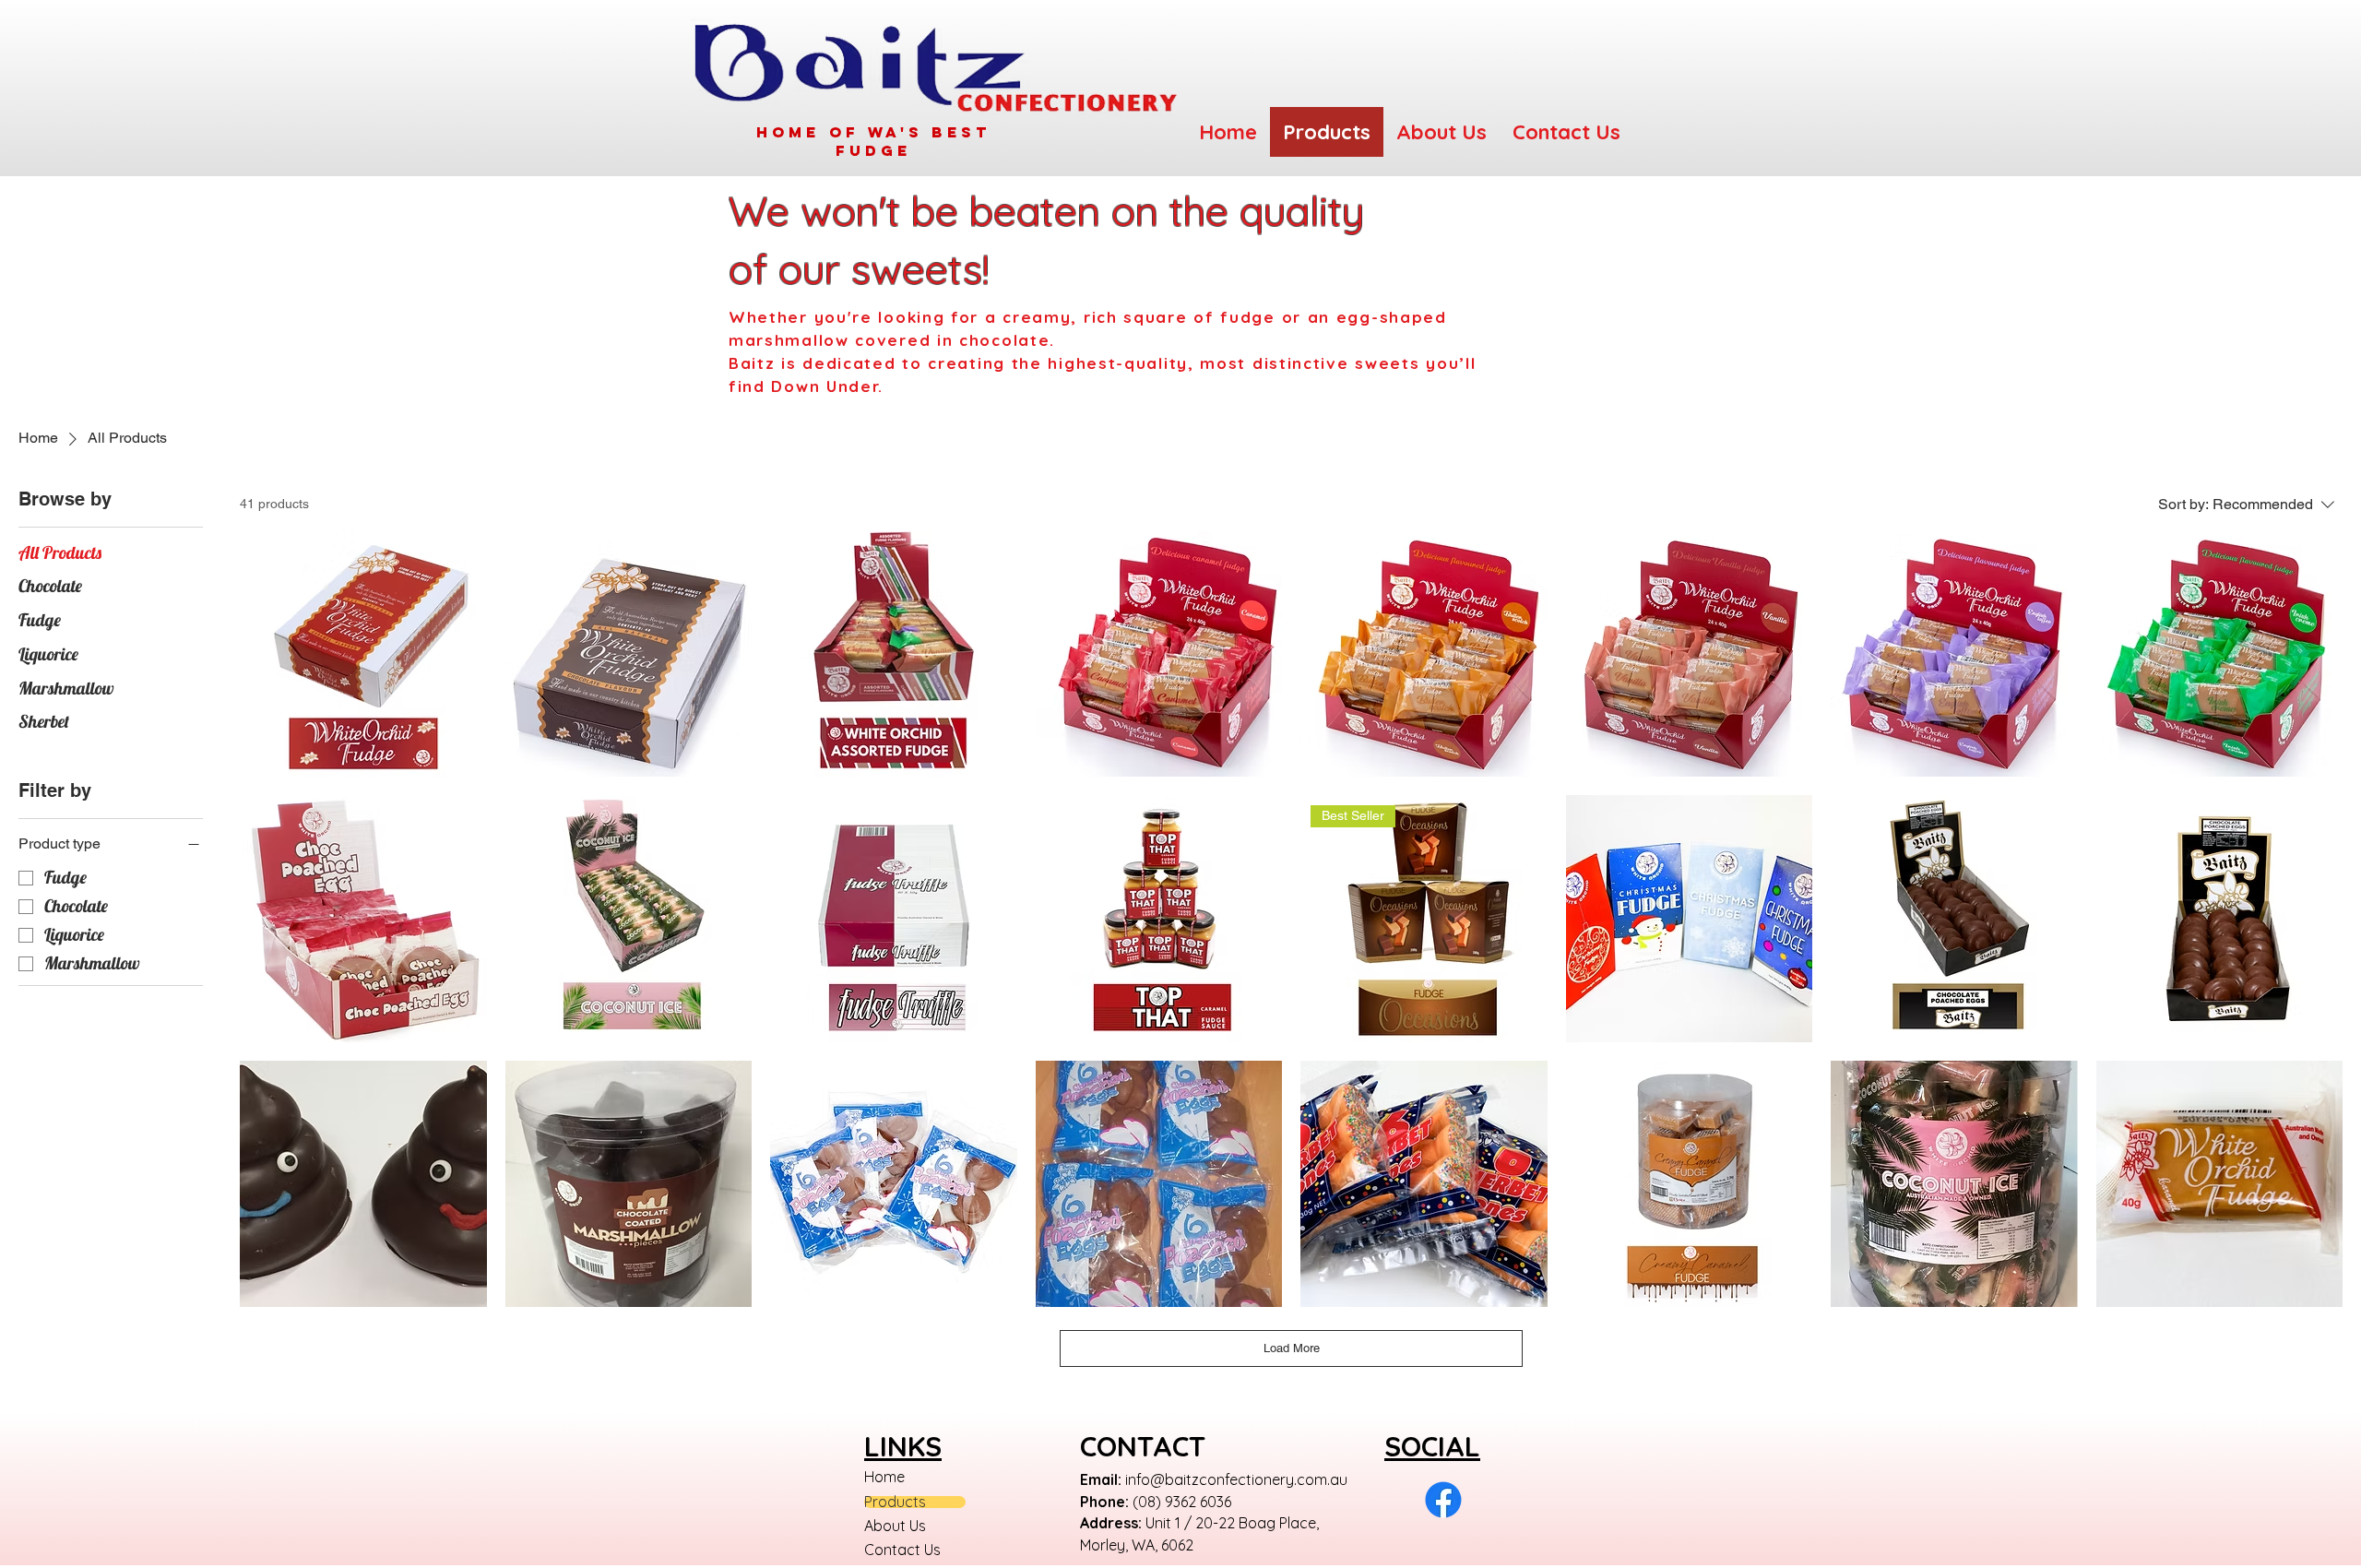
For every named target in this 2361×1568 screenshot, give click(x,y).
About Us (895, 1526)
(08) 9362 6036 (1182, 1502)
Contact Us (902, 1550)
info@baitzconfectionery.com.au (1236, 1479)
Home (884, 1477)
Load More (1292, 1348)
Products (895, 1502)
